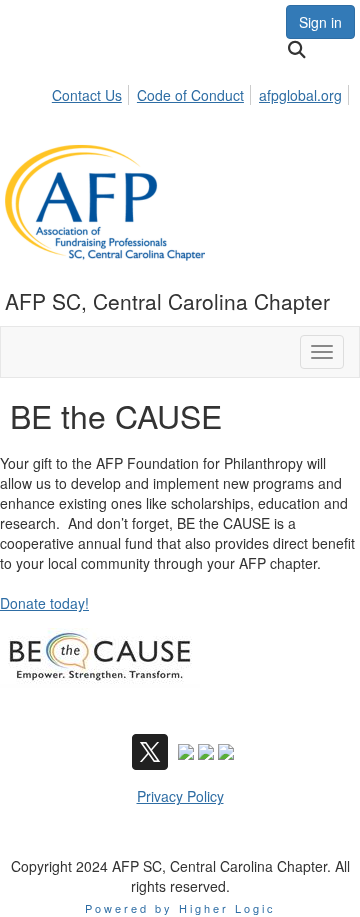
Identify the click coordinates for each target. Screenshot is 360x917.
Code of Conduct (190, 95)
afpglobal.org (300, 95)
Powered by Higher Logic (180, 908)
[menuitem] (92, 92)
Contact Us (87, 95)
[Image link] (100, 658)
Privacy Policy (180, 796)
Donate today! (44, 603)
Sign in (320, 22)
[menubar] (202, 92)
